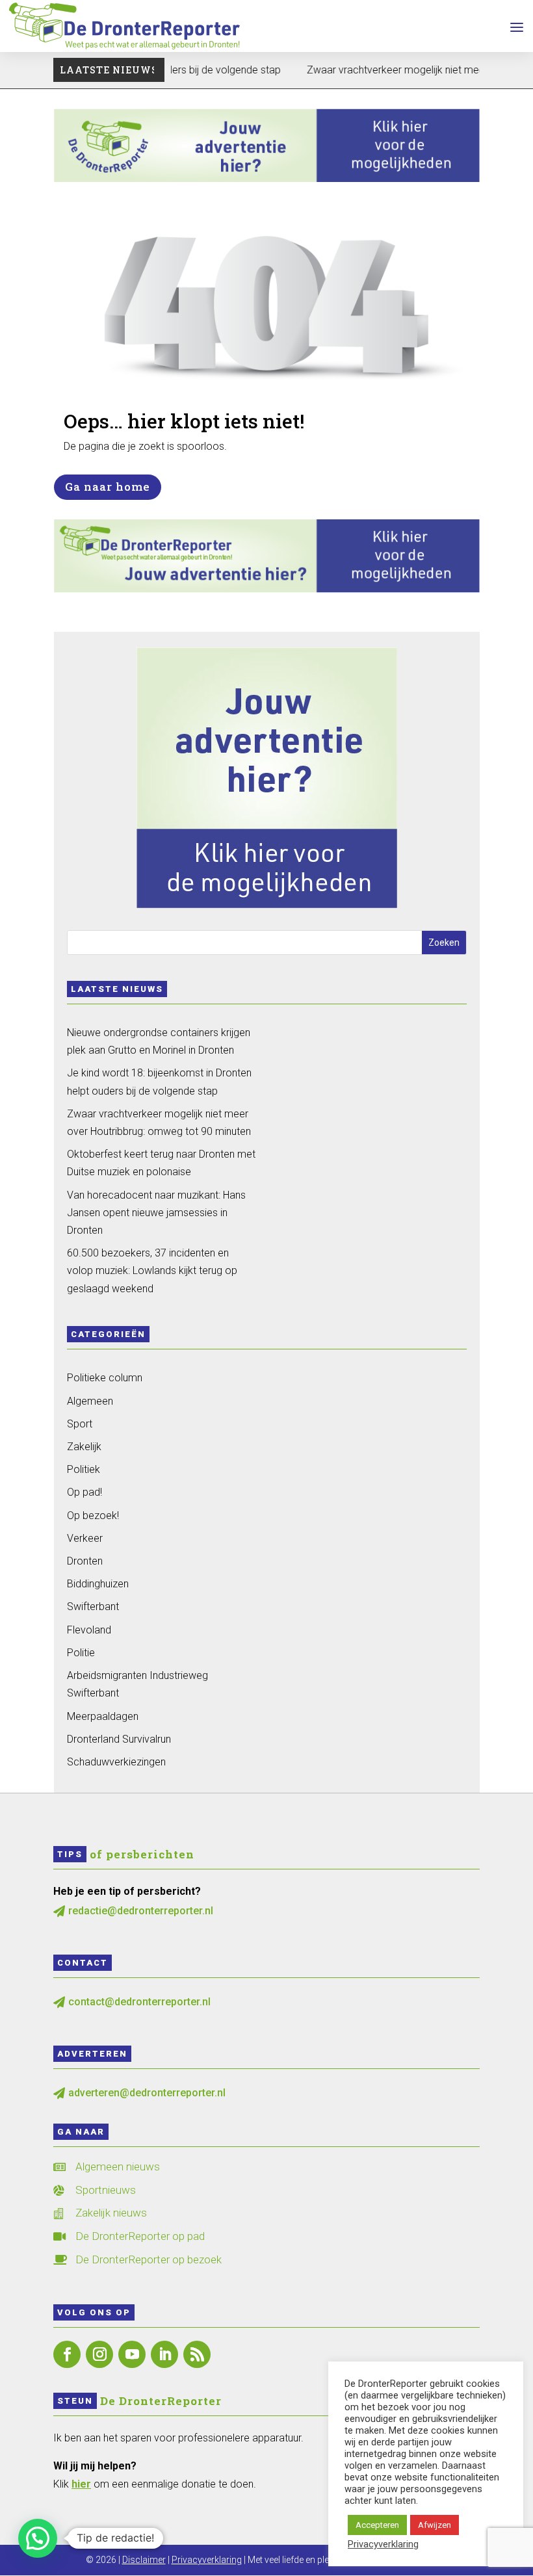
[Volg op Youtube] (132, 2354)
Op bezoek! (93, 1516)
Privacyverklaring (207, 2560)
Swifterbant (93, 1607)
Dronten (85, 1561)
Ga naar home (108, 487)
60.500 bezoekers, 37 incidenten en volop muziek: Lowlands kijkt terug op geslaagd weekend (152, 1270)
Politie (81, 1653)
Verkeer (85, 1538)
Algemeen (90, 1401)
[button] (38, 2538)
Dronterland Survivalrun (119, 1739)
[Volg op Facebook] (67, 2354)
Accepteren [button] (377, 2525)
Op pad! (84, 1492)
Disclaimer (144, 2560)
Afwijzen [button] (435, 2525)
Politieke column (105, 1378)
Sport (80, 1424)
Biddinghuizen (98, 1584)
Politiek (84, 1469)
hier (81, 2484)
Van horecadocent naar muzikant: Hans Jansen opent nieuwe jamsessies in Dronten (156, 1213)
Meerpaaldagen (103, 1716)
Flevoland (89, 1630)
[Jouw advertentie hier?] (267, 589)
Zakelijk (84, 1447)
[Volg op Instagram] (99, 2354)
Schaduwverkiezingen (116, 1762)
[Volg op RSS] (197, 2354)
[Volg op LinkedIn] (164, 2354)
